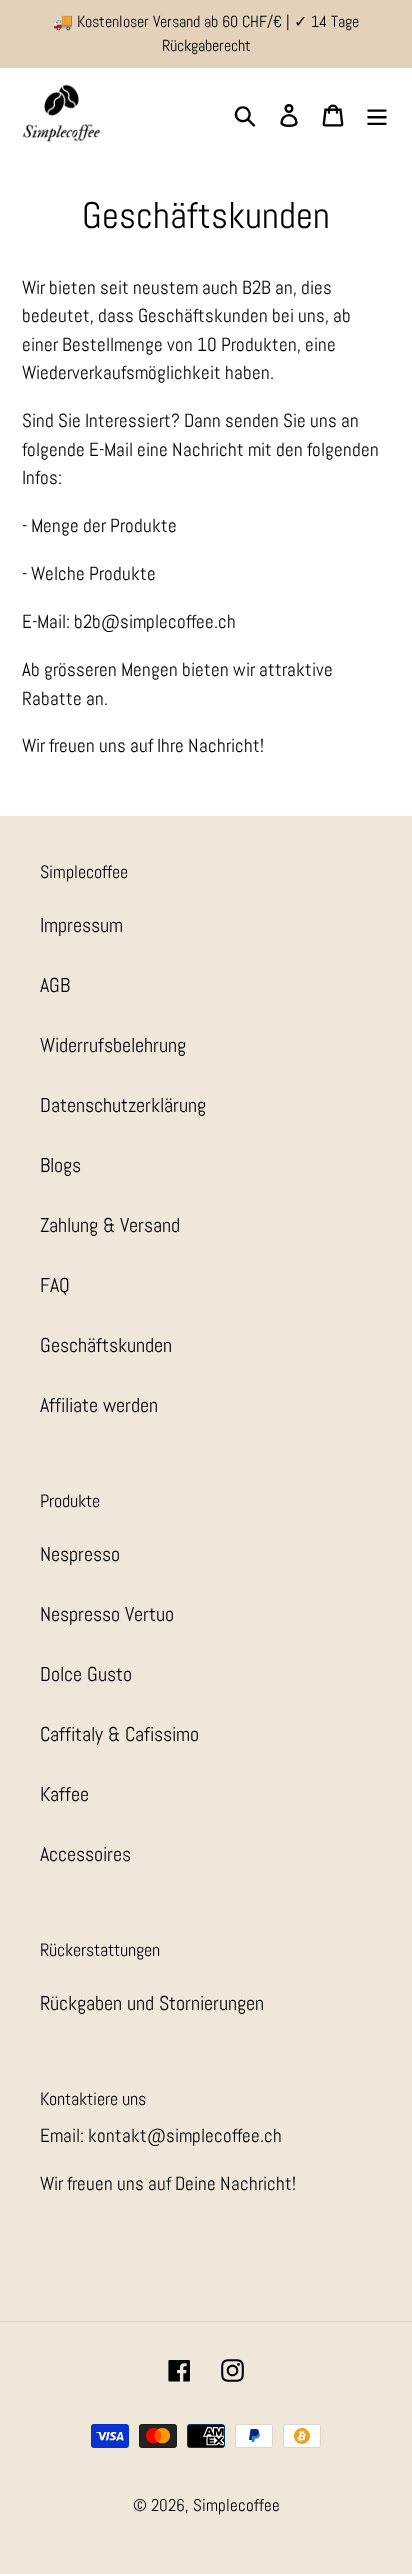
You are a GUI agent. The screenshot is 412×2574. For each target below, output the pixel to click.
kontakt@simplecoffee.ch (185, 2135)
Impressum (81, 925)
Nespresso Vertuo (107, 1614)
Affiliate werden (99, 1405)
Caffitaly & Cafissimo (119, 1734)
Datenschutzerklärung (123, 1105)
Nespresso (80, 1554)
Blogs (60, 1165)
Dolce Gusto (86, 1674)
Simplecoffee (236, 2505)
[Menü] (377, 113)
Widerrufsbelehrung (113, 1045)
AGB (55, 985)
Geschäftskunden (106, 1345)
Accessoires (85, 1854)
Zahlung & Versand (110, 1225)
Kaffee (64, 1794)
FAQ (55, 1285)
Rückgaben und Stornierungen (152, 2003)
